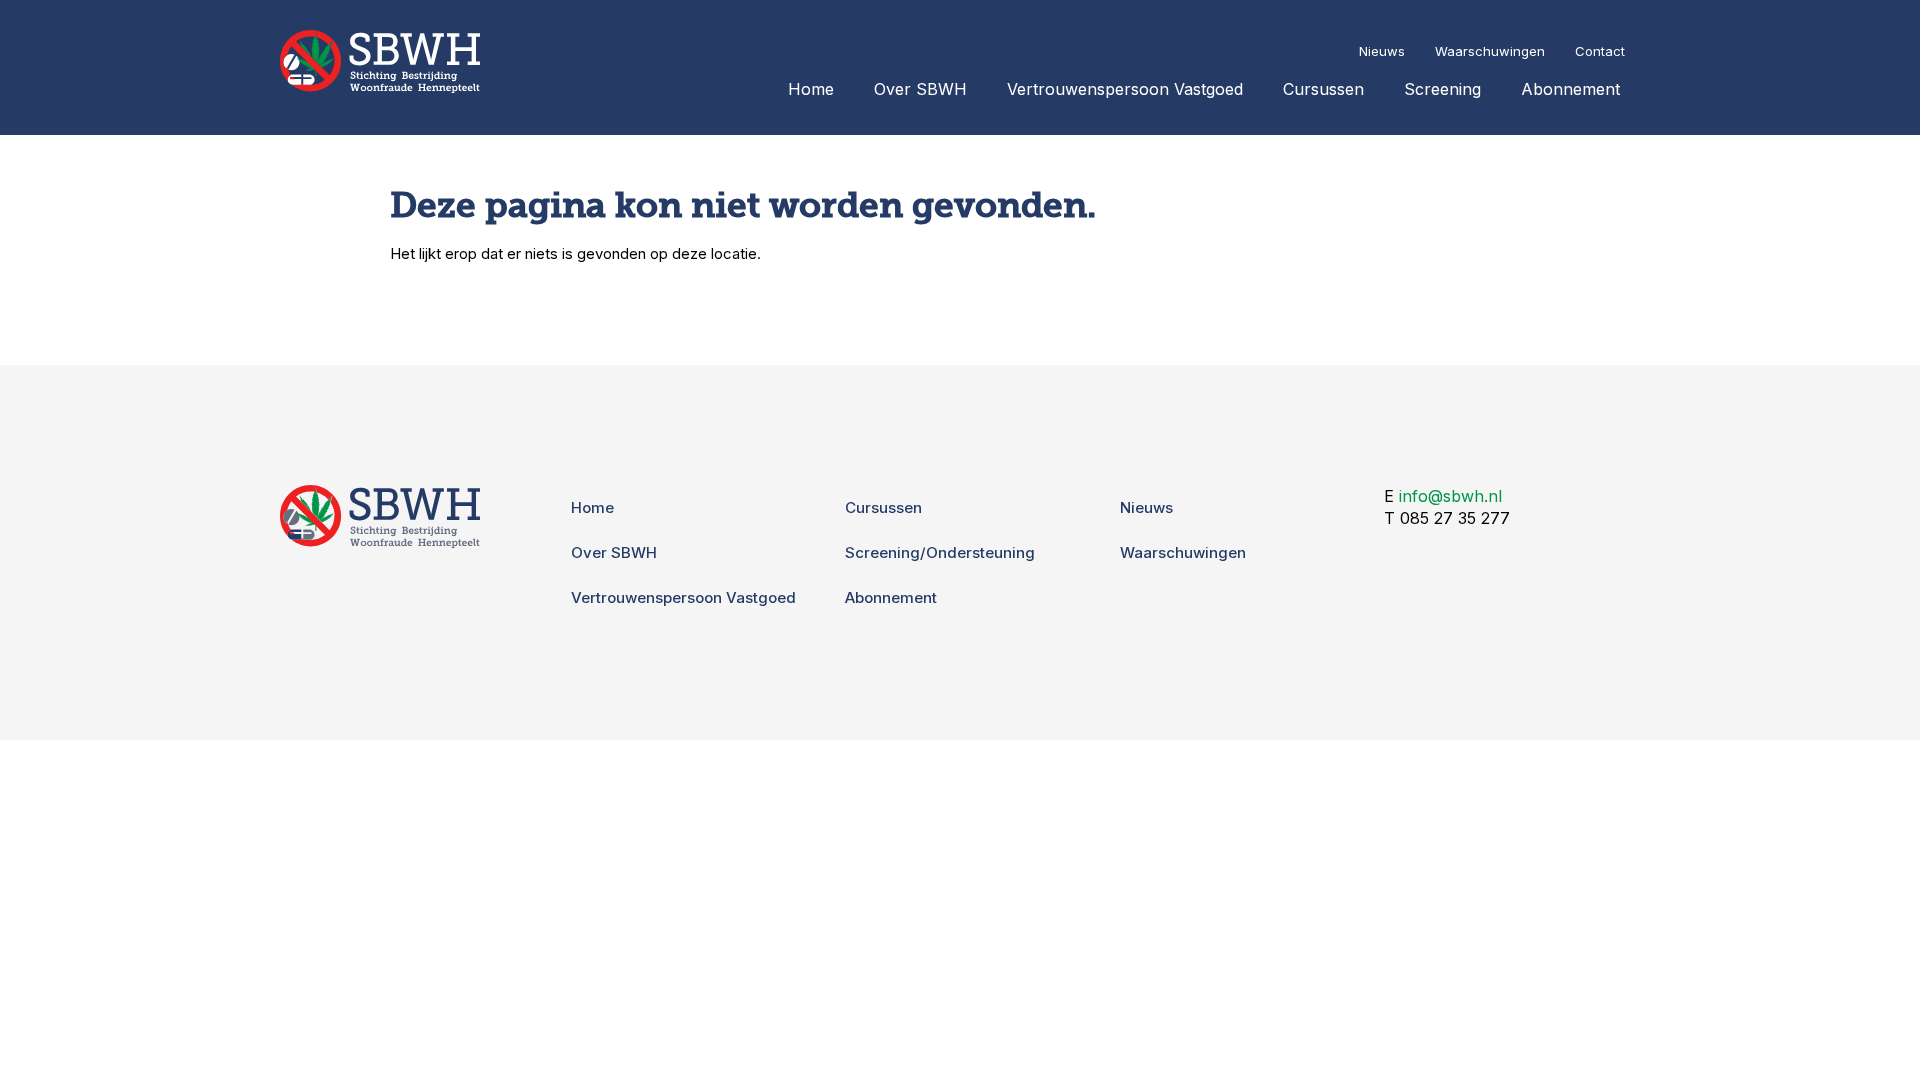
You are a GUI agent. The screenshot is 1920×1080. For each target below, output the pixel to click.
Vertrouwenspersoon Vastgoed (1125, 89)
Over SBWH (920, 89)
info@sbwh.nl (1450, 496)
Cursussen (1323, 89)
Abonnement (1570, 89)
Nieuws (1382, 51)
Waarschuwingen (1490, 51)
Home (811, 89)
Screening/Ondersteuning (940, 552)
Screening (1442, 89)
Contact (1600, 51)
